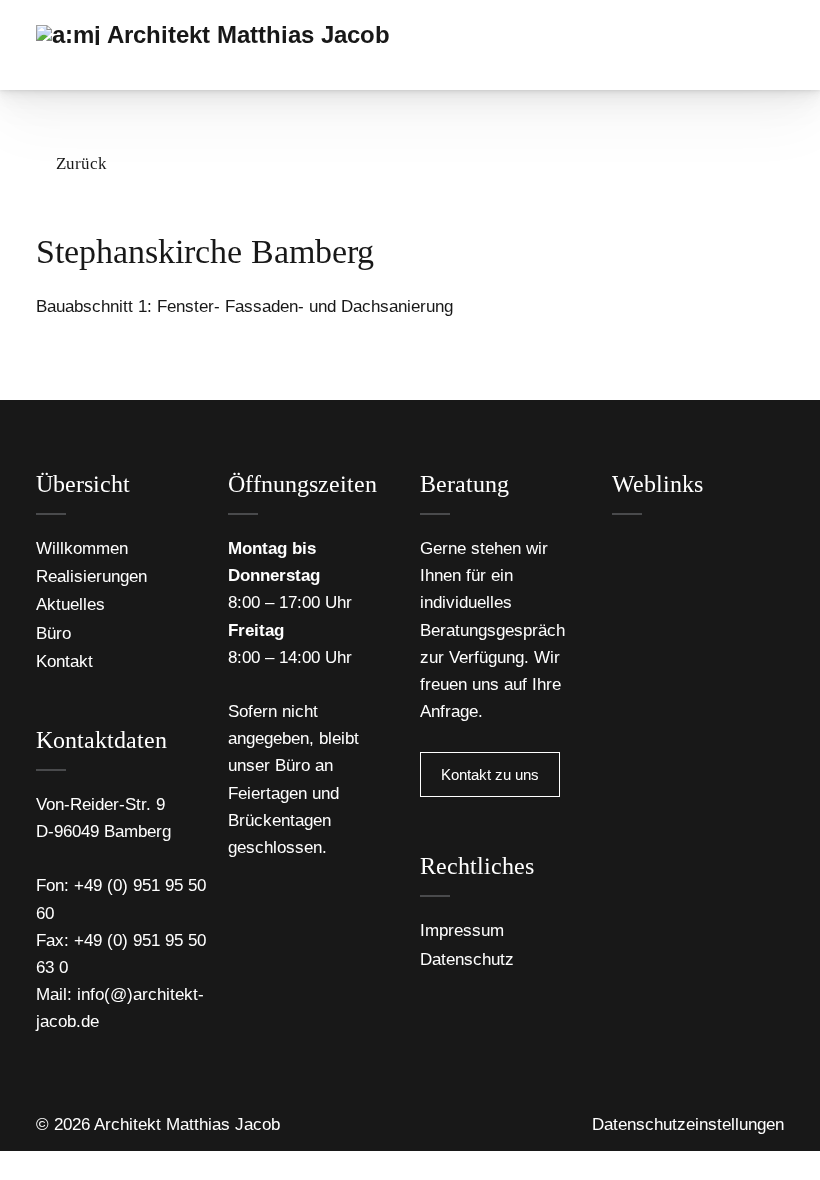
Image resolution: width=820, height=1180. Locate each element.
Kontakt (64, 661)
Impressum (462, 930)
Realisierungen (91, 576)
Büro (53, 633)
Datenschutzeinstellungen (688, 1124)
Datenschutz (467, 959)
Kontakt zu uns (490, 774)
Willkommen (82, 548)
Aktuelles (70, 604)
